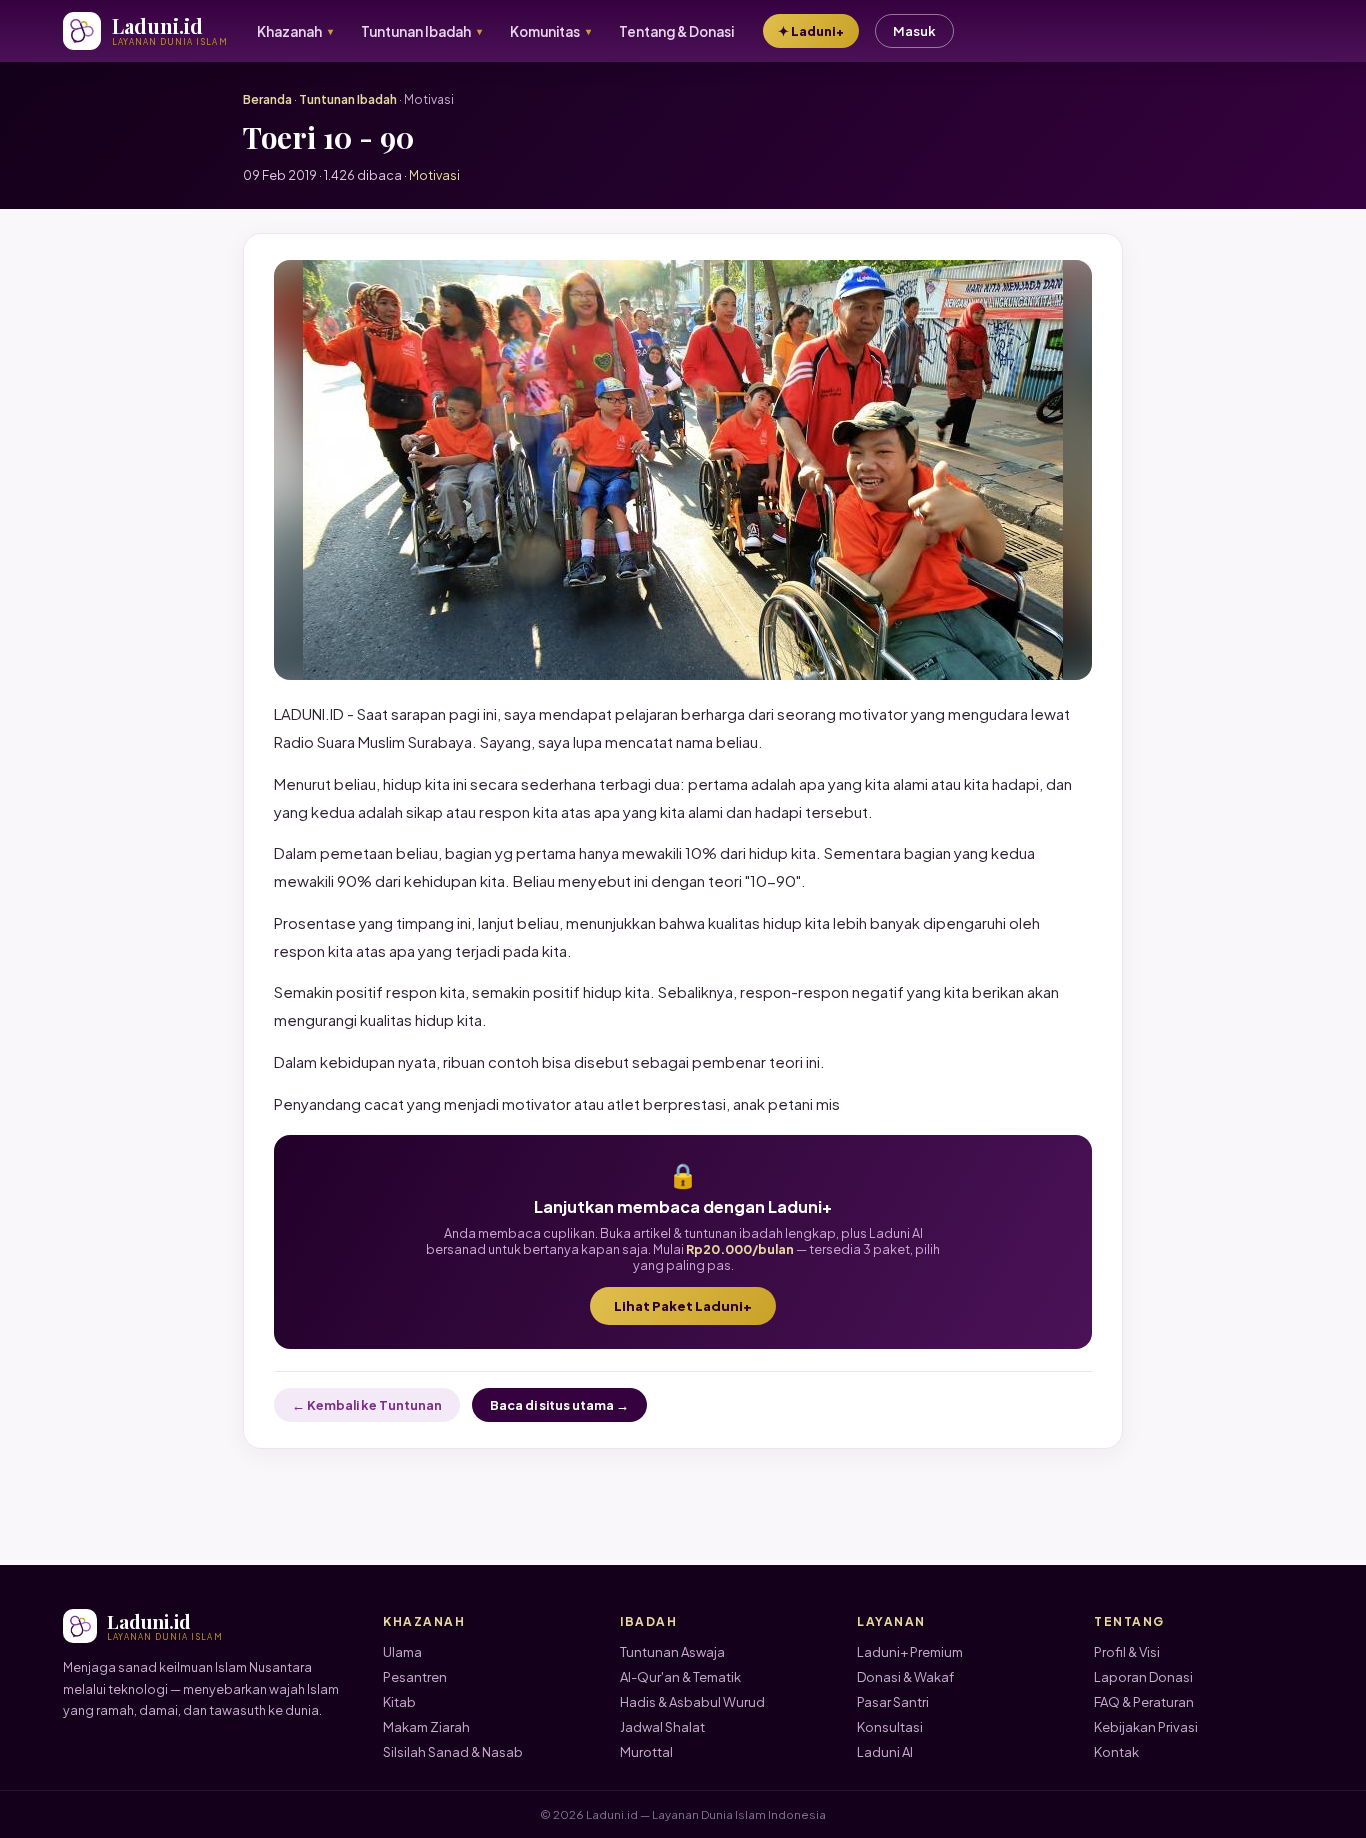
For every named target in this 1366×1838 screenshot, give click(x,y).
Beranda (267, 99)
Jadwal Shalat (662, 1727)
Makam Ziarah (426, 1727)
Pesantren (415, 1677)
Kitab (399, 1702)
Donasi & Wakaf (905, 1677)
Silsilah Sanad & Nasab (453, 1752)
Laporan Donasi (1143, 1677)
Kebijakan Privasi (1146, 1727)
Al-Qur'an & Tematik (680, 1677)
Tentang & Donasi (676, 31)
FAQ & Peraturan (1144, 1702)
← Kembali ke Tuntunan (367, 1405)
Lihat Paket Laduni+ (683, 1306)
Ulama (402, 1652)
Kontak (1116, 1752)
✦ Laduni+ (811, 31)
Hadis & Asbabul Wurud (692, 1702)
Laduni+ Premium (910, 1652)
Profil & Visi (1127, 1652)
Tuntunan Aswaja (672, 1652)
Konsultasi (890, 1727)
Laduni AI (885, 1752)
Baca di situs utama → (559, 1405)
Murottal (646, 1752)
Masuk (914, 31)
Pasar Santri (893, 1702)
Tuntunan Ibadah (348, 99)
